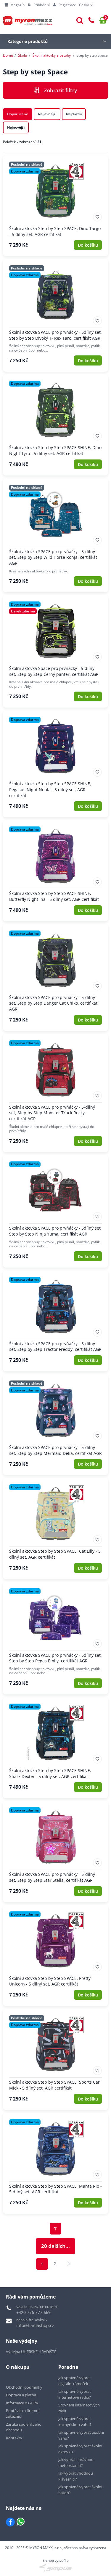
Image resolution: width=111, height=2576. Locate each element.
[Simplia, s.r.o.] (55, 2568)
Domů (8, 55)
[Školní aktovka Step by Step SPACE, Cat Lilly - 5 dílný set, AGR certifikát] (55, 1528)
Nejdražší (74, 114)
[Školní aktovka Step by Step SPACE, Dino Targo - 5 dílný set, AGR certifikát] (55, 206)
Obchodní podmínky (24, 2387)
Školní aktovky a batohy (52, 55)
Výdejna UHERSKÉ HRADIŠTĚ (31, 2352)
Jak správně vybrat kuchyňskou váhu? (75, 2422)
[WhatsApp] (21, 2522)
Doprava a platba (21, 2395)
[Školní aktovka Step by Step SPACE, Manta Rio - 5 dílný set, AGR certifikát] (55, 2163)
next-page (69, 2264)
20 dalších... (55, 2246)
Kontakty (14, 2438)
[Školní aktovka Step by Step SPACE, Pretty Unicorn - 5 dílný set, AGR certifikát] (55, 1956)
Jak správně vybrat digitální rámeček (75, 2381)
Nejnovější (16, 127)
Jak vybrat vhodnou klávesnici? (76, 2476)
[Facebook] (10, 2522)
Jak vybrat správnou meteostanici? (76, 2462)
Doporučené (18, 114)
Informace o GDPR (22, 2403)
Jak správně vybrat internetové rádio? (75, 2394)
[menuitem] (15, 5)
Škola (22, 55)
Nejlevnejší (47, 114)
